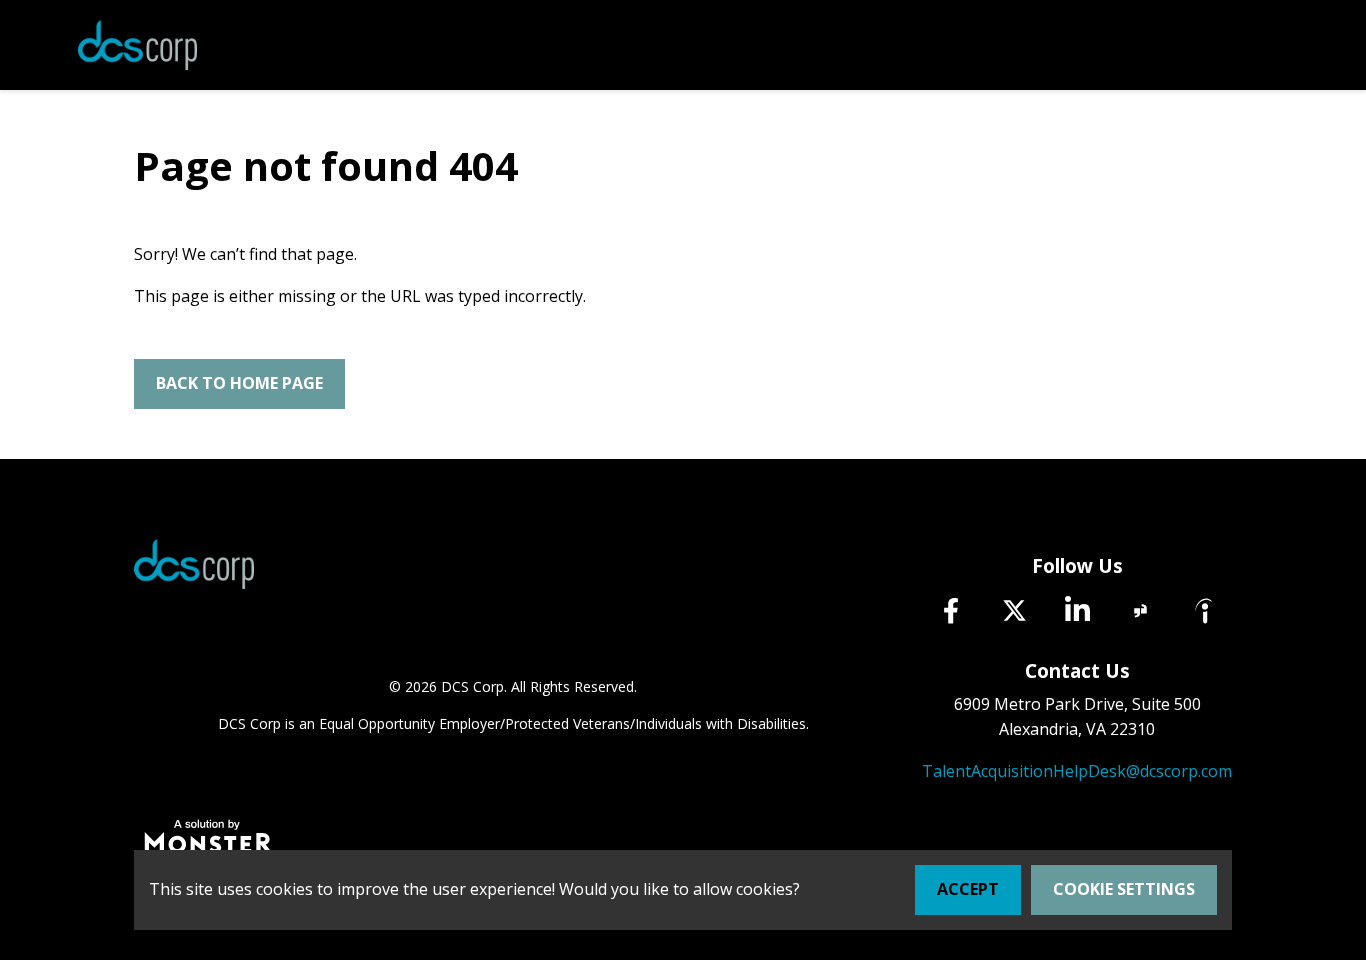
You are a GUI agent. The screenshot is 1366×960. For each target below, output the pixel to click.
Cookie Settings (1124, 889)
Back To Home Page (239, 383)
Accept (968, 889)
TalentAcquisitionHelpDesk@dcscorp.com (1077, 771)
